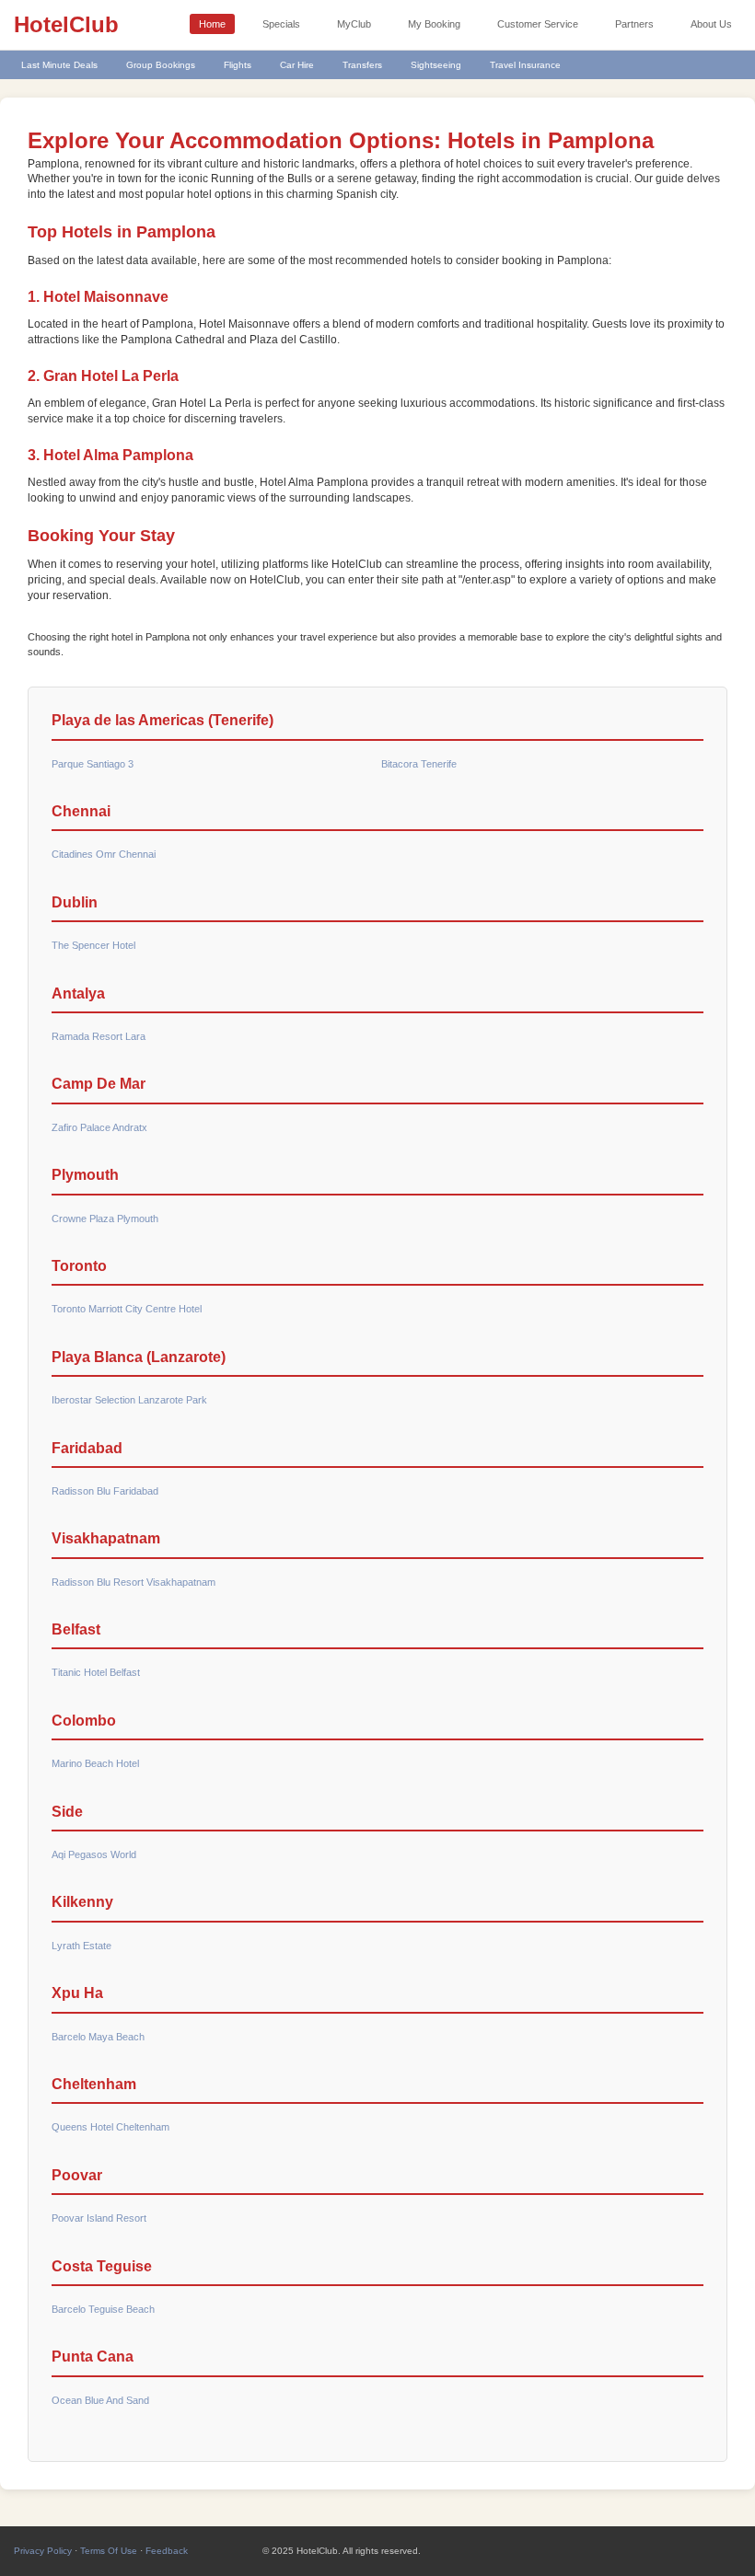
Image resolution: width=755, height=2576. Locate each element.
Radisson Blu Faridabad (105, 1491)
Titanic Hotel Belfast (96, 1672)
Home (212, 24)
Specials (281, 24)
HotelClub (66, 24)
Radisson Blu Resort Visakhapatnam (134, 1582)
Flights (238, 65)
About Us (711, 24)
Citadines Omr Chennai (104, 854)
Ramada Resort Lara (99, 1036)
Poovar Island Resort (99, 2218)
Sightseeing (436, 65)
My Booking (434, 24)
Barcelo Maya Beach (98, 2037)
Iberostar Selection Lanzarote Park (129, 1400)
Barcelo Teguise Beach (103, 2309)
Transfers (362, 65)
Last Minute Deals (59, 65)
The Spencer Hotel (93, 945)
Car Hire (297, 65)
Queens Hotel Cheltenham (110, 2127)
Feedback (167, 2551)
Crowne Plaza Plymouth (105, 1219)
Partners (634, 24)
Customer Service (538, 24)
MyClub (354, 24)
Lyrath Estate (81, 1946)
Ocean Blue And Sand (100, 2400)
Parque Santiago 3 (93, 764)
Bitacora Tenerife (419, 764)
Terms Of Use (109, 2551)
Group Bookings (161, 65)
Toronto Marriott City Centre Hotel (127, 1309)
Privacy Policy (43, 2551)
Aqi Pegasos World (94, 1854)
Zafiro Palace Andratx (99, 1127)
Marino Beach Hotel (95, 1763)
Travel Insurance (525, 65)
